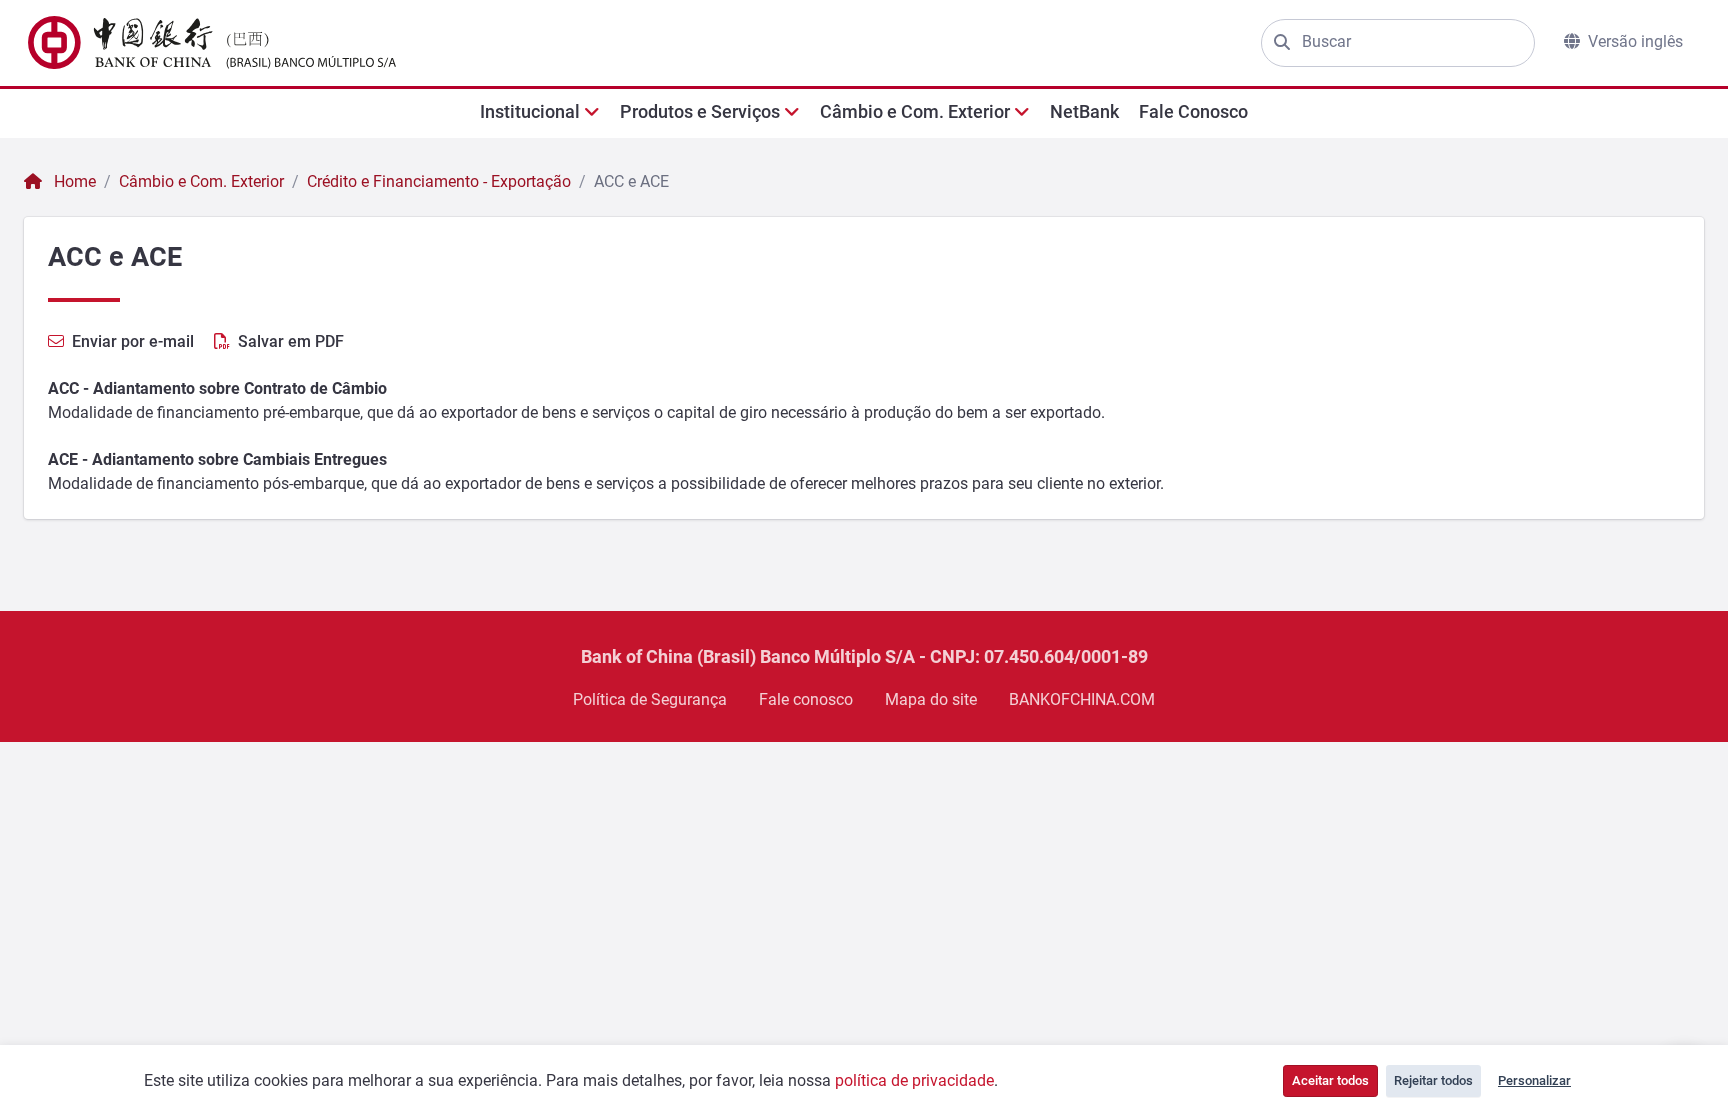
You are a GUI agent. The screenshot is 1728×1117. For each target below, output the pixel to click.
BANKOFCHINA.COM (1082, 699)
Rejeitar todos (1433, 1080)
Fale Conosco (1193, 111)
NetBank (1084, 111)
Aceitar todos (1330, 1080)
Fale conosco (806, 699)
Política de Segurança (650, 699)
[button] (540, 111)
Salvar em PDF (291, 341)
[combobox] (1412, 42)
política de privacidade (914, 1080)
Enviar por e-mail (133, 341)
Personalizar (1534, 1080)
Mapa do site (931, 699)
